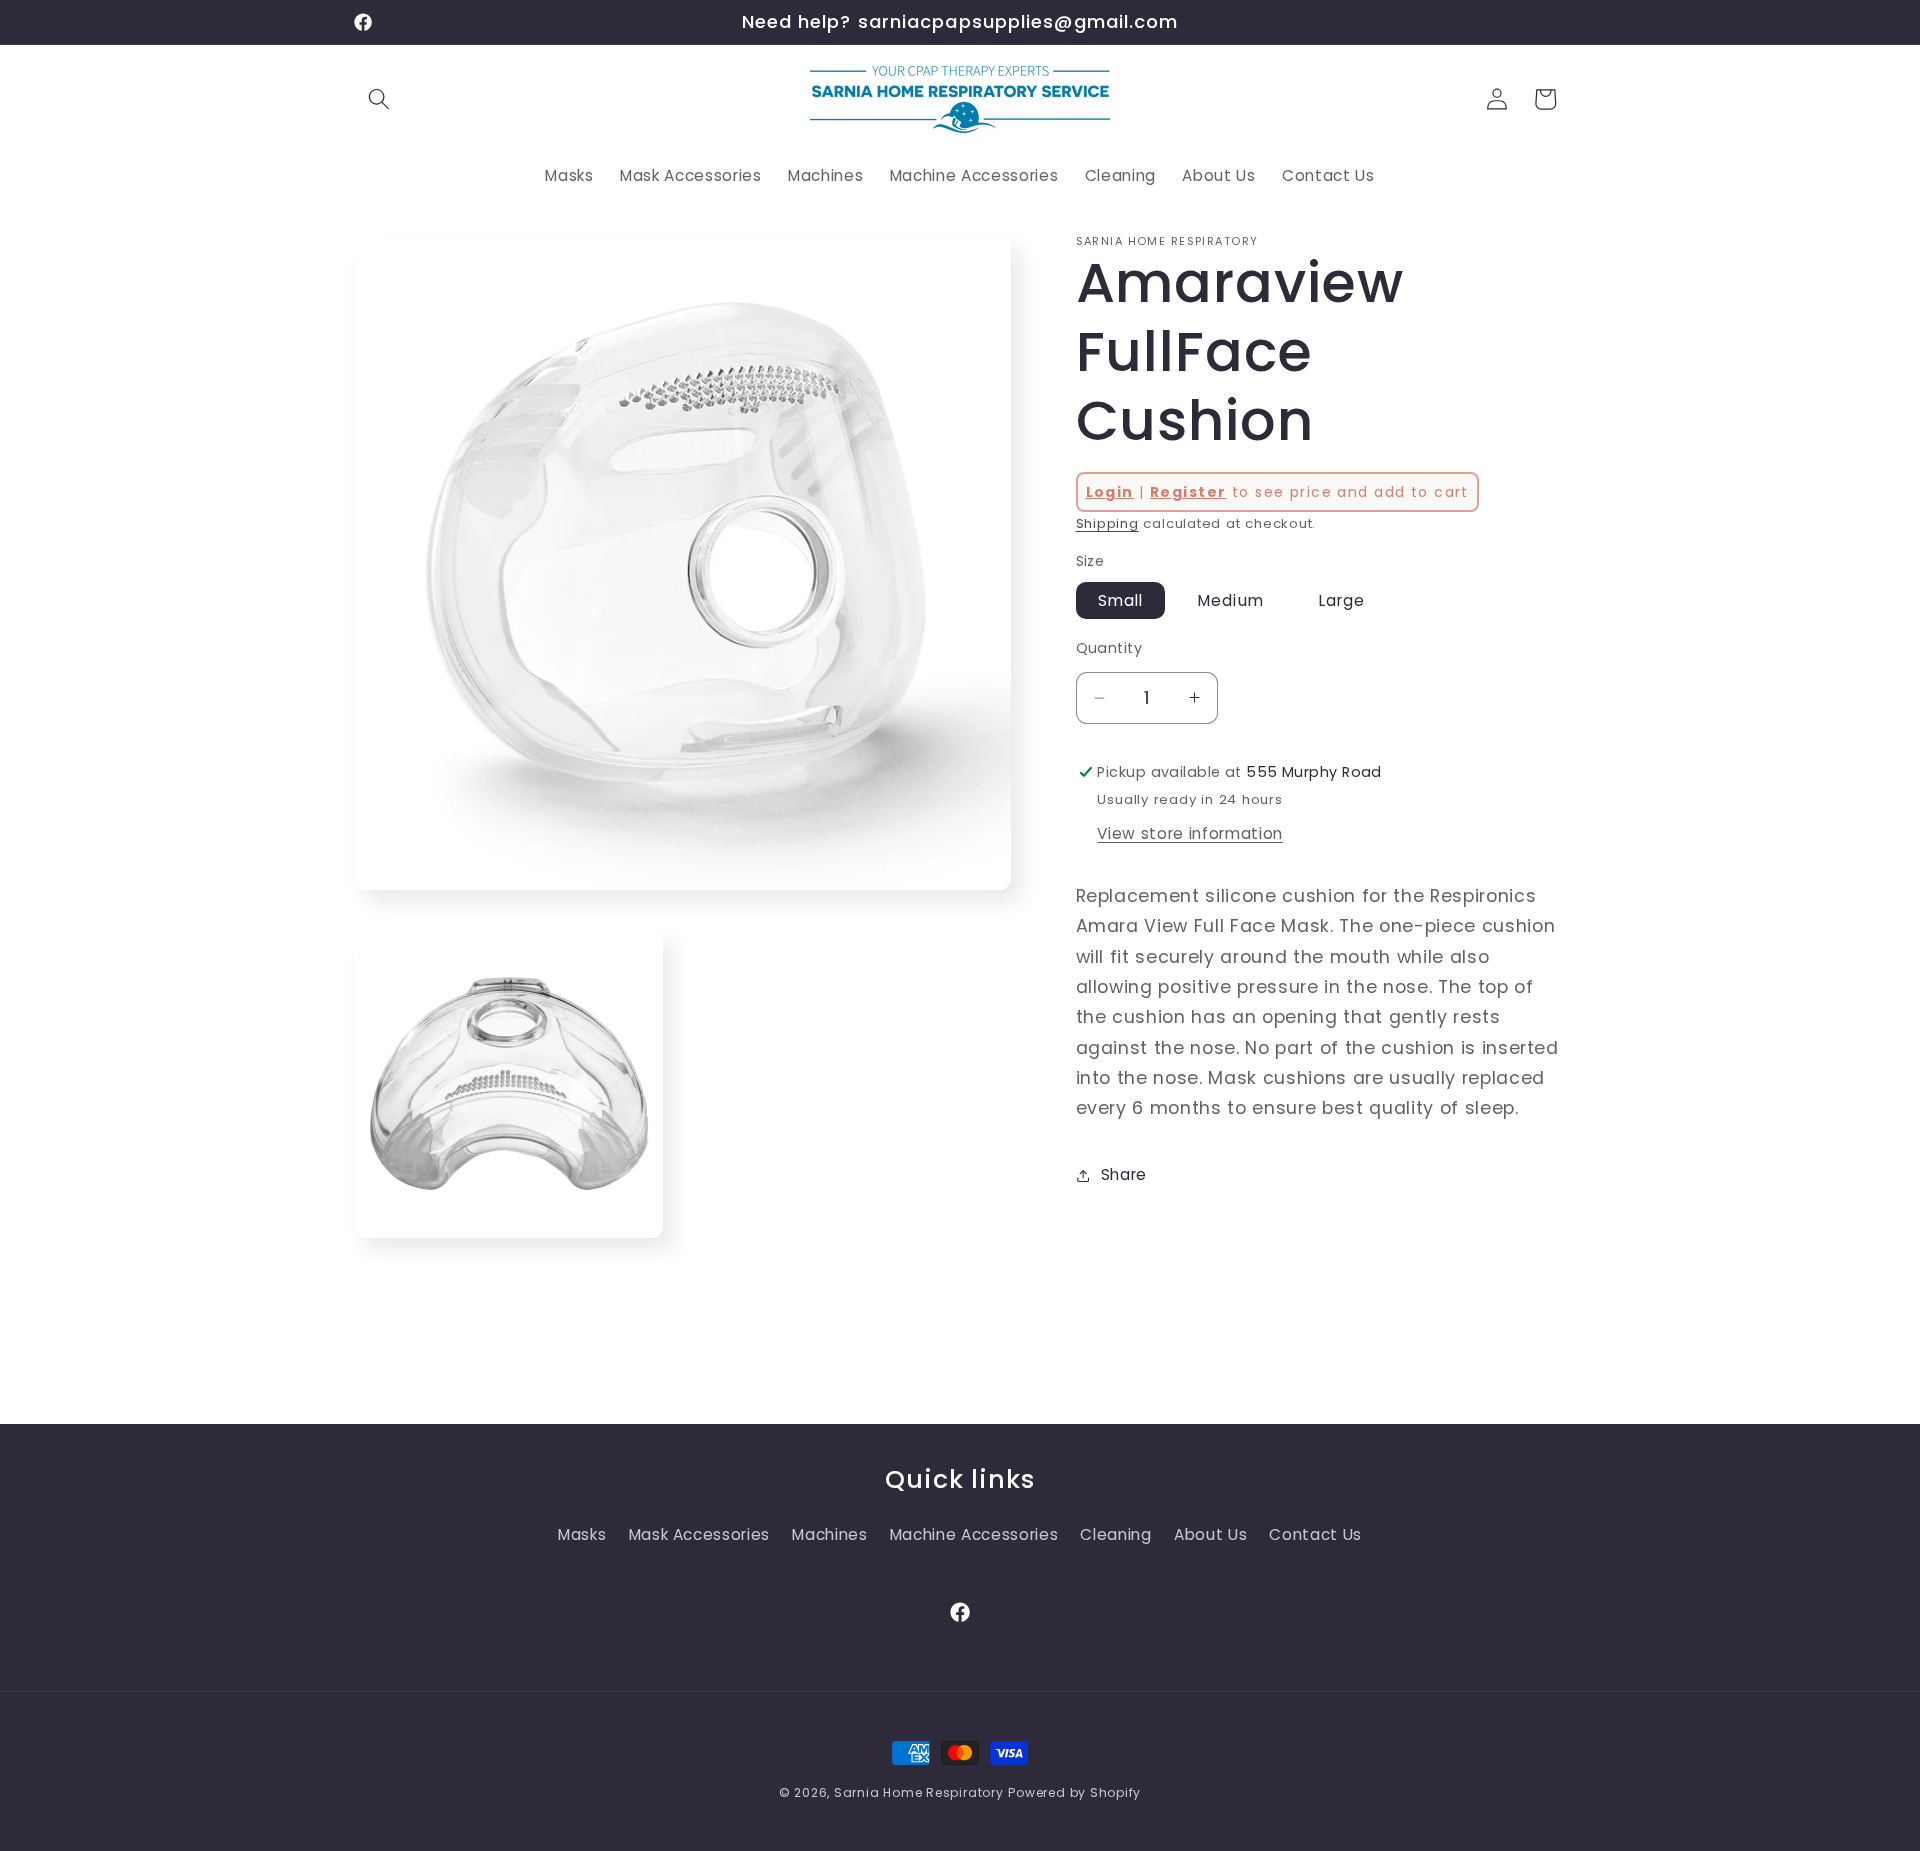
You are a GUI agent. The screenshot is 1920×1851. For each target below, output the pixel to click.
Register (1188, 492)
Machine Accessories (974, 1534)
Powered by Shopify (1074, 1792)
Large (1342, 600)
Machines (829, 1534)
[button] (379, 99)
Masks (582, 1534)
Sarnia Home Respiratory (919, 1792)
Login (1110, 492)
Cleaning (1115, 1534)
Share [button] (1124, 1174)
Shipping (1107, 523)
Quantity (1109, 648)
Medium (1231, 600)
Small (1121, 600)
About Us (1210, 1534)
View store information (1190, 832)
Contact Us (1315, 1534)
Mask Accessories (700, 1534)
